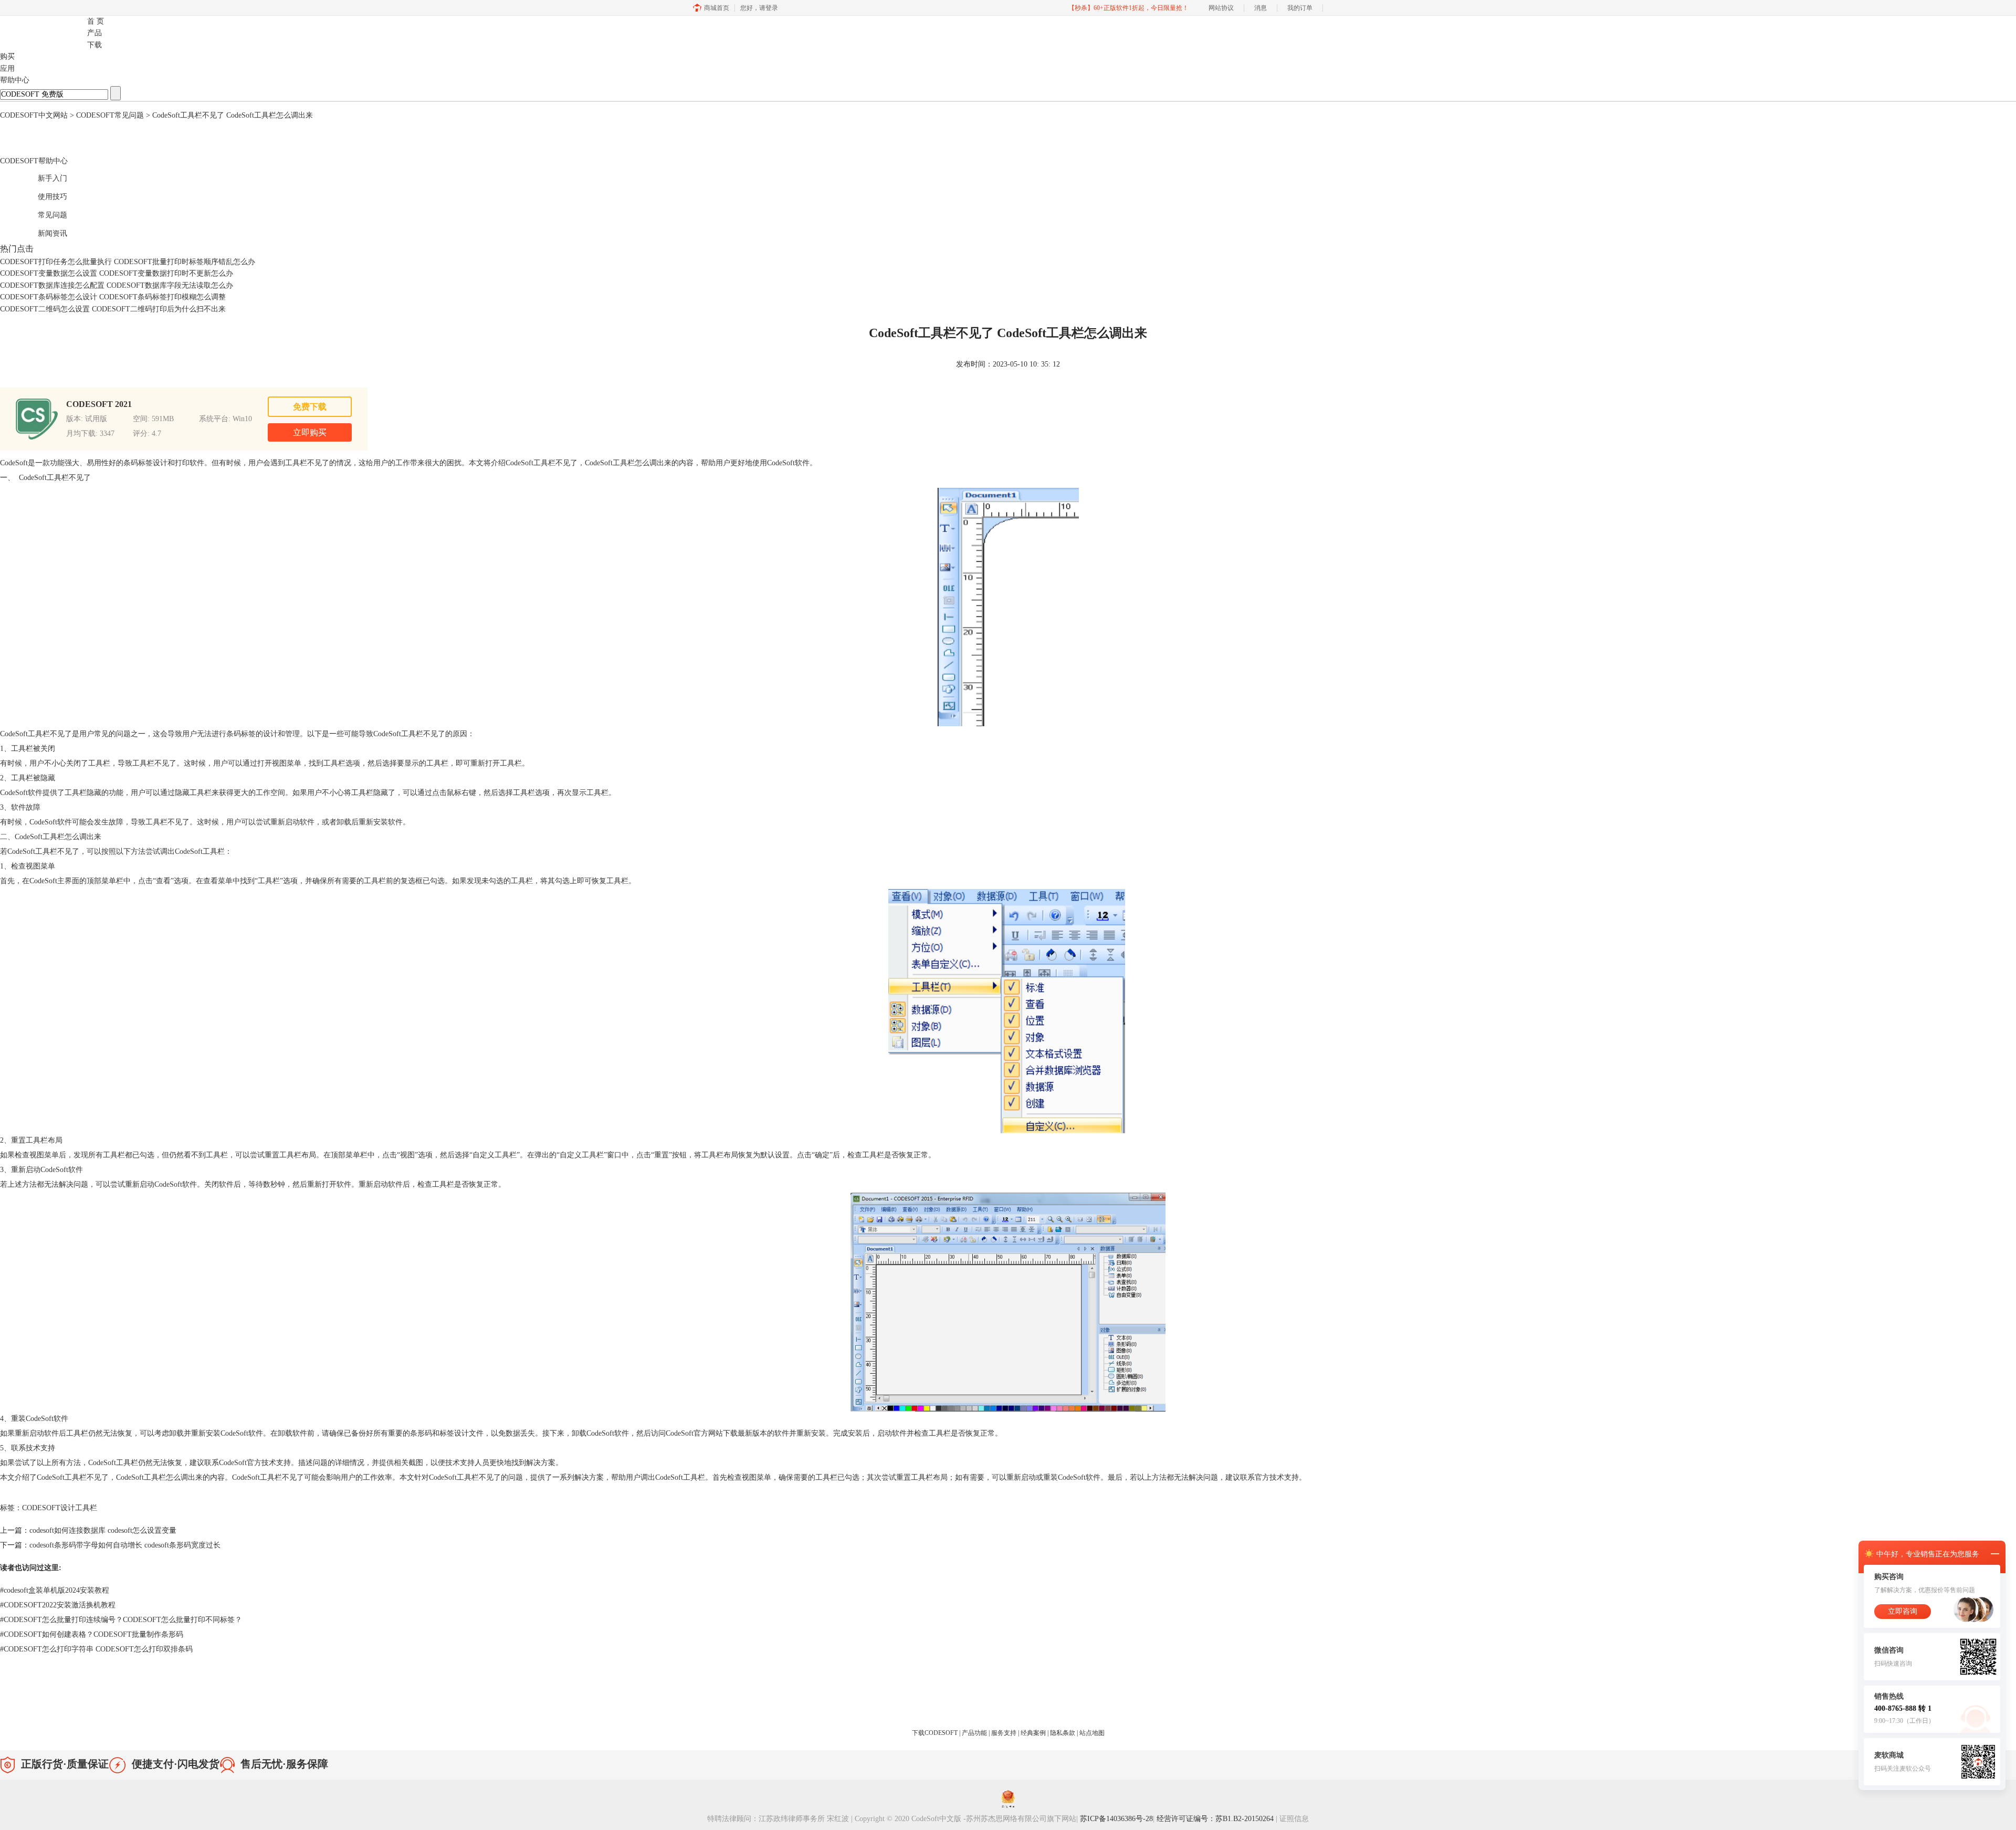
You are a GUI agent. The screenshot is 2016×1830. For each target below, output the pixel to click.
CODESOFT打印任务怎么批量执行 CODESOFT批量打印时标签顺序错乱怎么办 (128, 262)
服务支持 (1005, 1733)
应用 (7, 69)
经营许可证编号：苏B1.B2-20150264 (1216, 1819)
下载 (94, 45)
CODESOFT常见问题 (110, 115)
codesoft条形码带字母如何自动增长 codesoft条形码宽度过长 (125, 1545)
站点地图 (1092, 1733)
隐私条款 (1063, 1733)
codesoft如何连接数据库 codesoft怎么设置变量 (103, 1530)
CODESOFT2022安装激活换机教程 (58, 1605)
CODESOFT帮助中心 (34, 161)
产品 (94, 33)
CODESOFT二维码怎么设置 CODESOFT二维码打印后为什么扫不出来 (113, 309)
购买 (7, 56)
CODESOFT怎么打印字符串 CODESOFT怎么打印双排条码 (96, 1649)
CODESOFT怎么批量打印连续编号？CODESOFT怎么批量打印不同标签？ (121, 1620)
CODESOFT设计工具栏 (60, 1508)
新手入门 (41, 177)
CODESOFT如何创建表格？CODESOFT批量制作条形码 (92, 1634)
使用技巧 (41, 195)
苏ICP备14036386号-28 (1116, 1819)
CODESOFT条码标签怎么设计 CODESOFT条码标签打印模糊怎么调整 (113, 297)
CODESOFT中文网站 (34, 115)
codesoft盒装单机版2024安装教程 (55, 1590)
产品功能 (975, 1733)
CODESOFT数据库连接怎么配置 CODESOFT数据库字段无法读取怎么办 (117, 285)
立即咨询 (1903, 1611)
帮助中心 (15, 80)
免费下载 (310, 407)
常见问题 (41, 213)
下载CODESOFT (936, 1733)
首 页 (96, 21)
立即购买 (310, 432)
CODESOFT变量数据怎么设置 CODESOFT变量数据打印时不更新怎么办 (117, 273)
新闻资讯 (41, 232)
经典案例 (1034, 1733)
